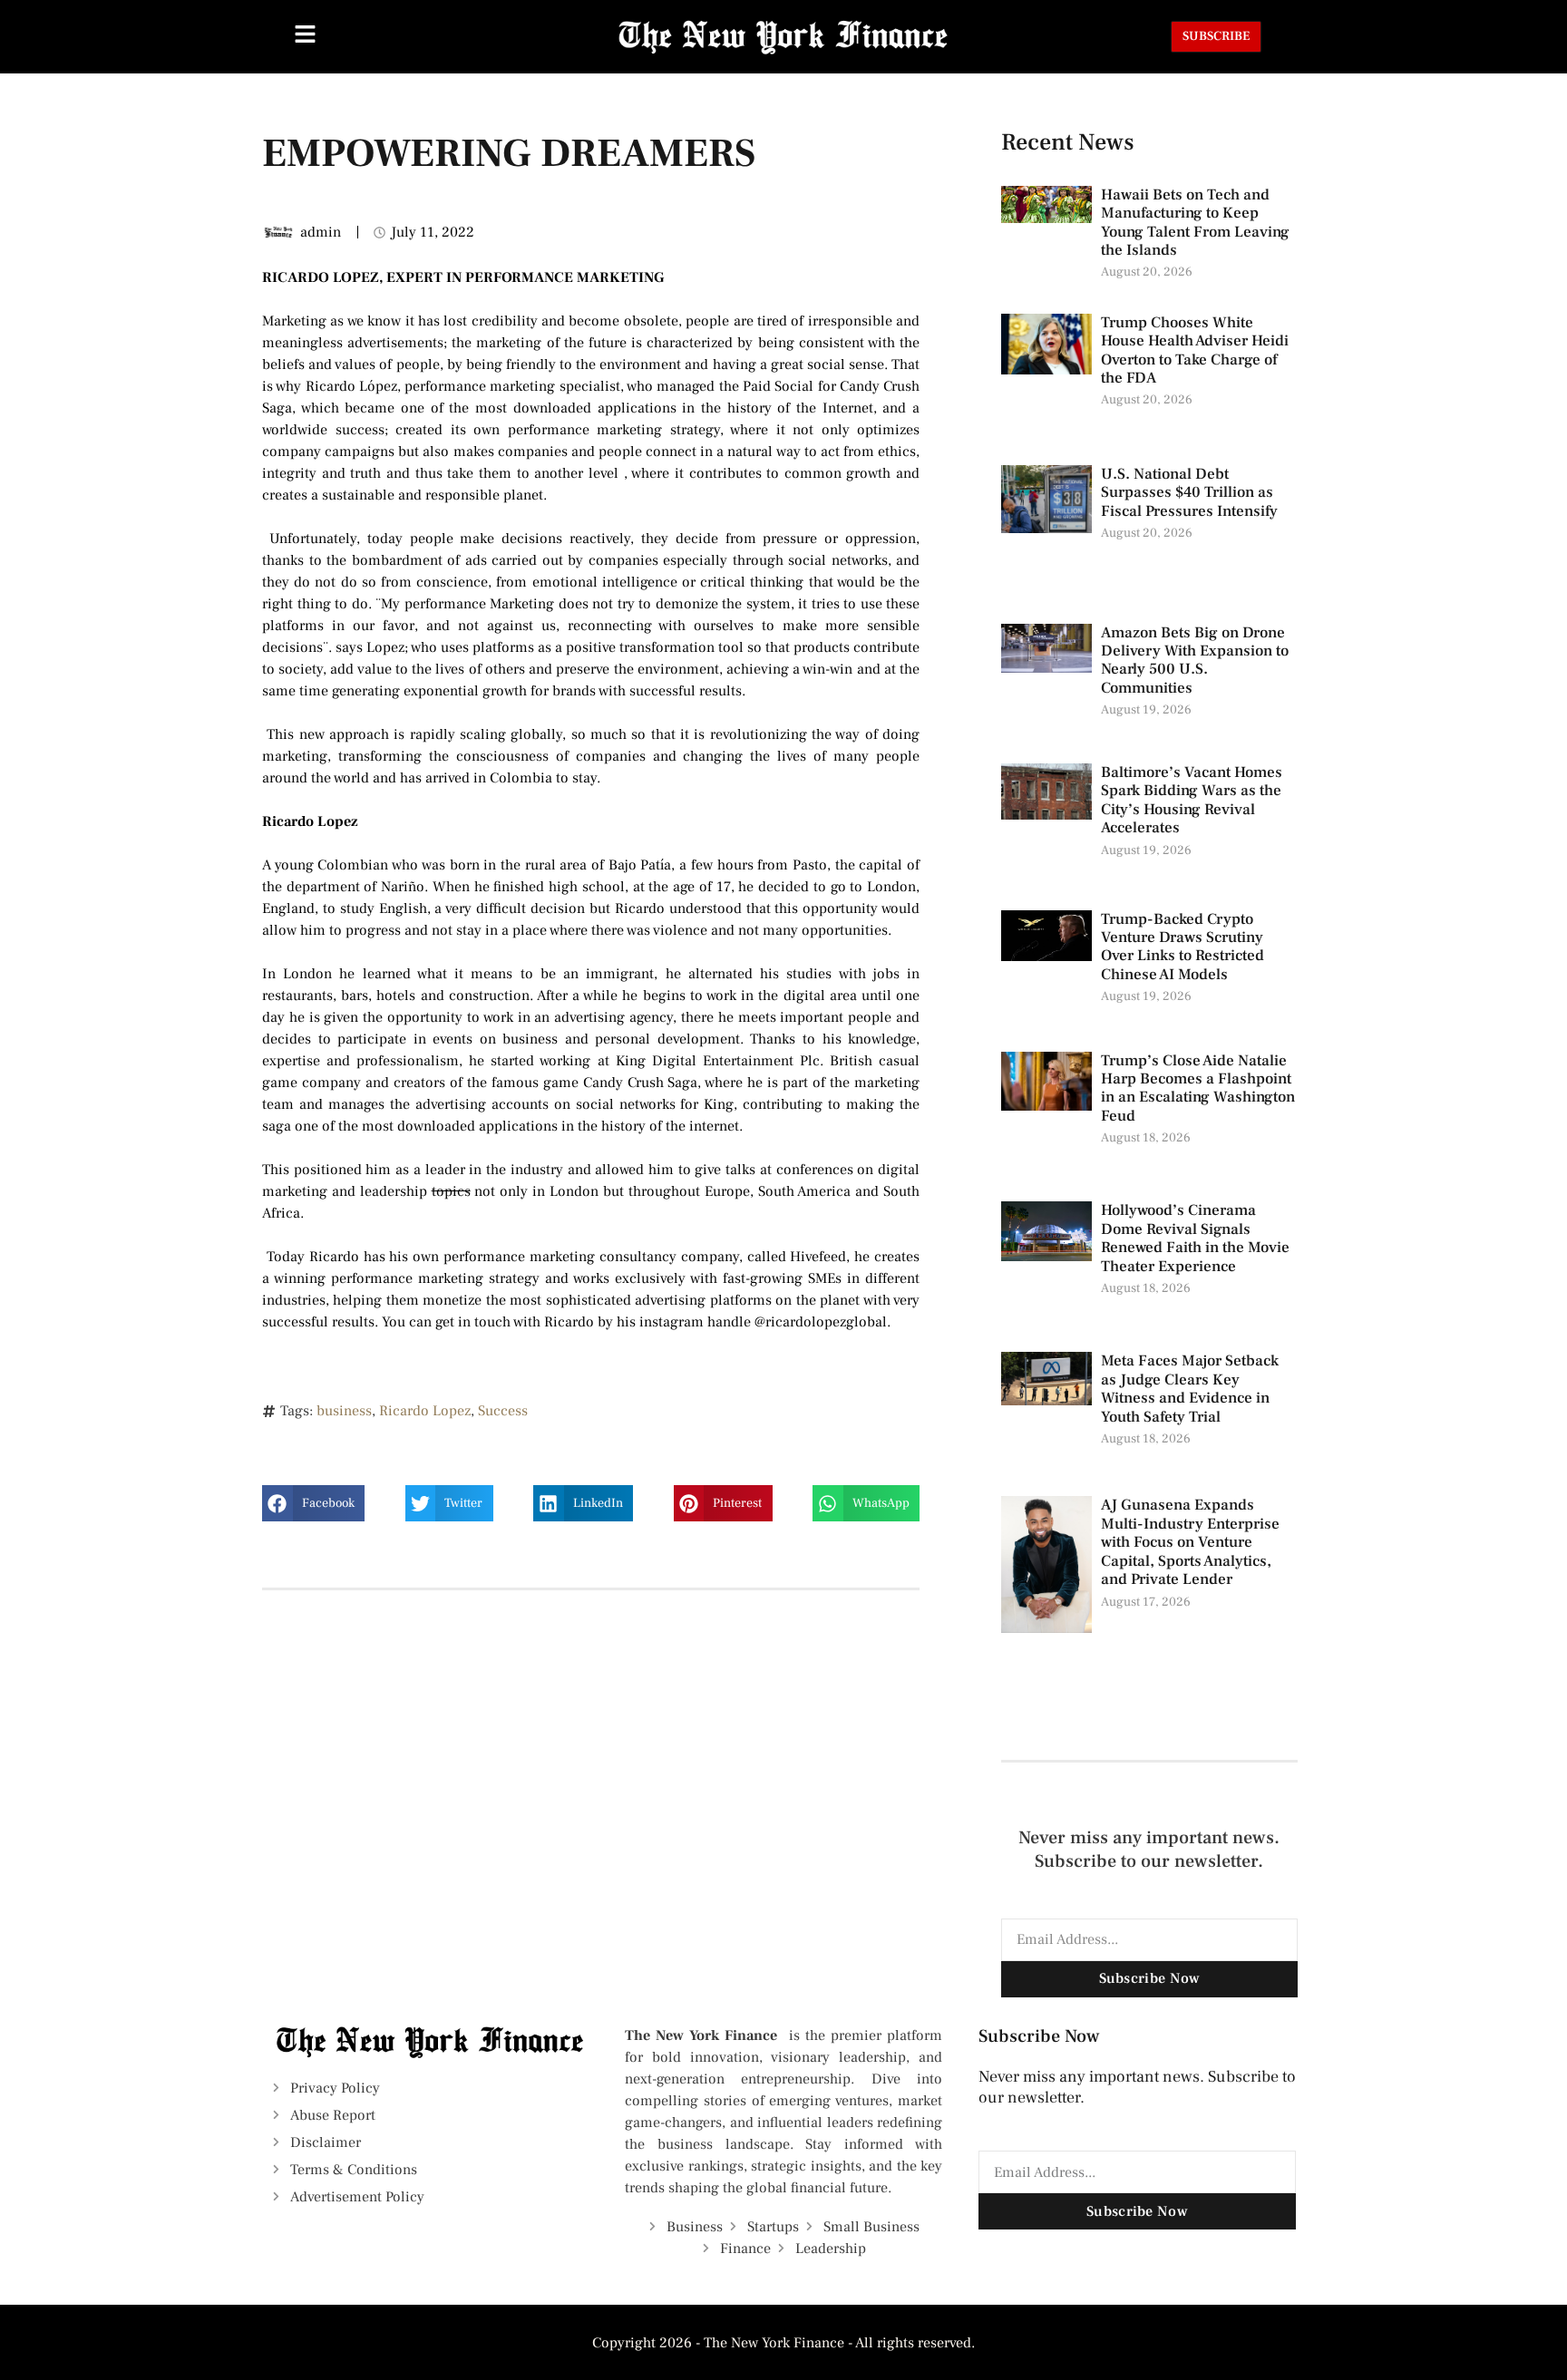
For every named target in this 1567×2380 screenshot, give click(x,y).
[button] (313, 1503)
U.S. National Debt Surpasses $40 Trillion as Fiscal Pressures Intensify (1189, 493)
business (344, 1411)
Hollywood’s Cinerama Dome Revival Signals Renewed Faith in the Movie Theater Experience (1195, 1238)
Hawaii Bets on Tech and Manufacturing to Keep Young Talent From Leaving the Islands (1195, 223)
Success (503, 1411)
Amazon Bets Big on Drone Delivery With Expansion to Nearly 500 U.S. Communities (1195, 661)
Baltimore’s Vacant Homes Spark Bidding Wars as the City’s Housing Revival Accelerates (1192, 800)
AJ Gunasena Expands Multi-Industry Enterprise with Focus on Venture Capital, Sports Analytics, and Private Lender (1190, 1542)
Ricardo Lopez (425, 1411)
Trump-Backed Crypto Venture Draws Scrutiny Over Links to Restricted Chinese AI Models (1183, 947)
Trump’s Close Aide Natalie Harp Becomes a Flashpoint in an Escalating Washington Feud (1198, 1088)
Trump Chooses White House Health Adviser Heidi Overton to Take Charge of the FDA (1195, 350)
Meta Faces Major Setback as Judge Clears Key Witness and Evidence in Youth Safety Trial (1190, 1389)
